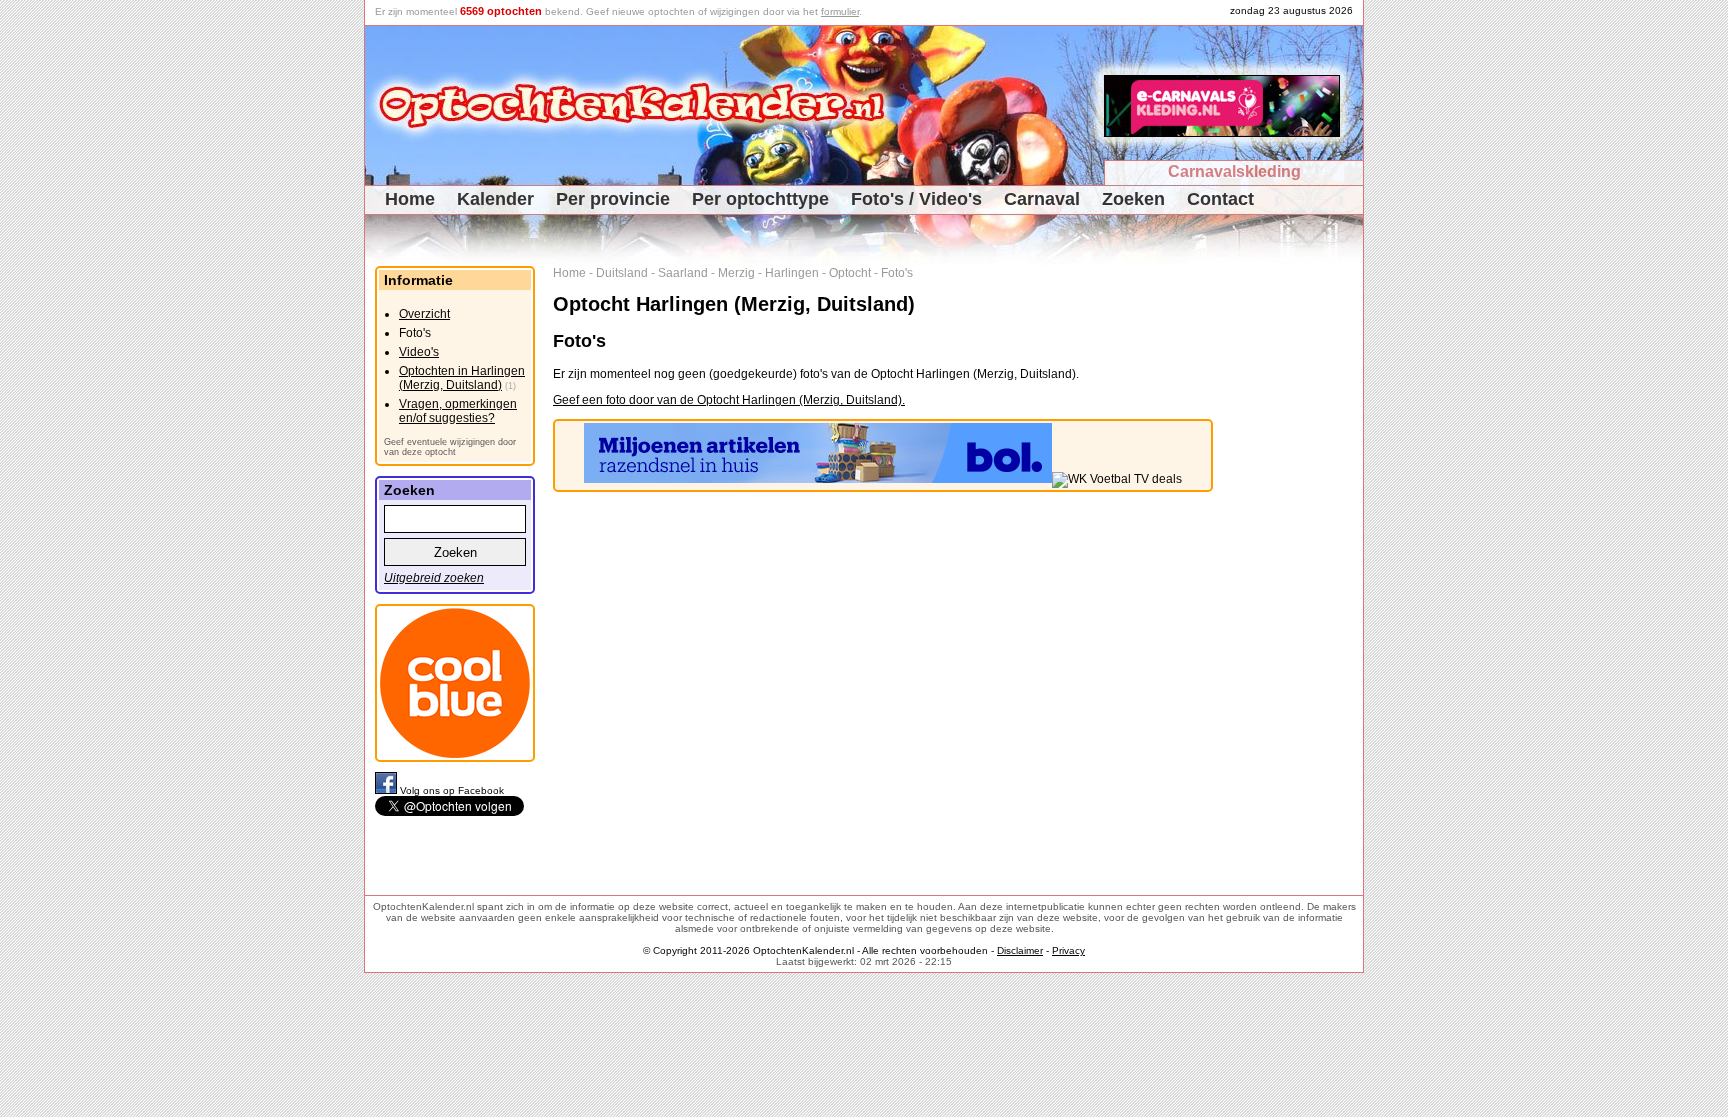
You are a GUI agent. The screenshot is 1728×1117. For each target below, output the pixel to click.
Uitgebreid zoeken (434, 578)
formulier (840, 11)
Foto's (897, 273)
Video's (419, 352)
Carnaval (1042, 199)
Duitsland (622, 273)
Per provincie (613, 199)
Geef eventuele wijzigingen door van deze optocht (450, 447)
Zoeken (1133, 199)
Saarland (683, 273)
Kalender (495, 199)
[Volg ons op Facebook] (387, 790)
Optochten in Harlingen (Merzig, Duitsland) (462, 378)
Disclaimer (1020, 950)
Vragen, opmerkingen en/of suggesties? (458, 411)
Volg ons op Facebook (452, 790)
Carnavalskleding (1234, 171)
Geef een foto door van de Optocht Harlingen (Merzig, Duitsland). (729, 400)
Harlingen (792, 273)
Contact (1220, 199)
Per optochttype (760, 199)
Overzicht (424, 314)
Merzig (736, 273)
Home (410, 199)
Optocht (850, 273)
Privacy (1068, 950)
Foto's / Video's (916, 199)
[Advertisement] (1295, 566)
